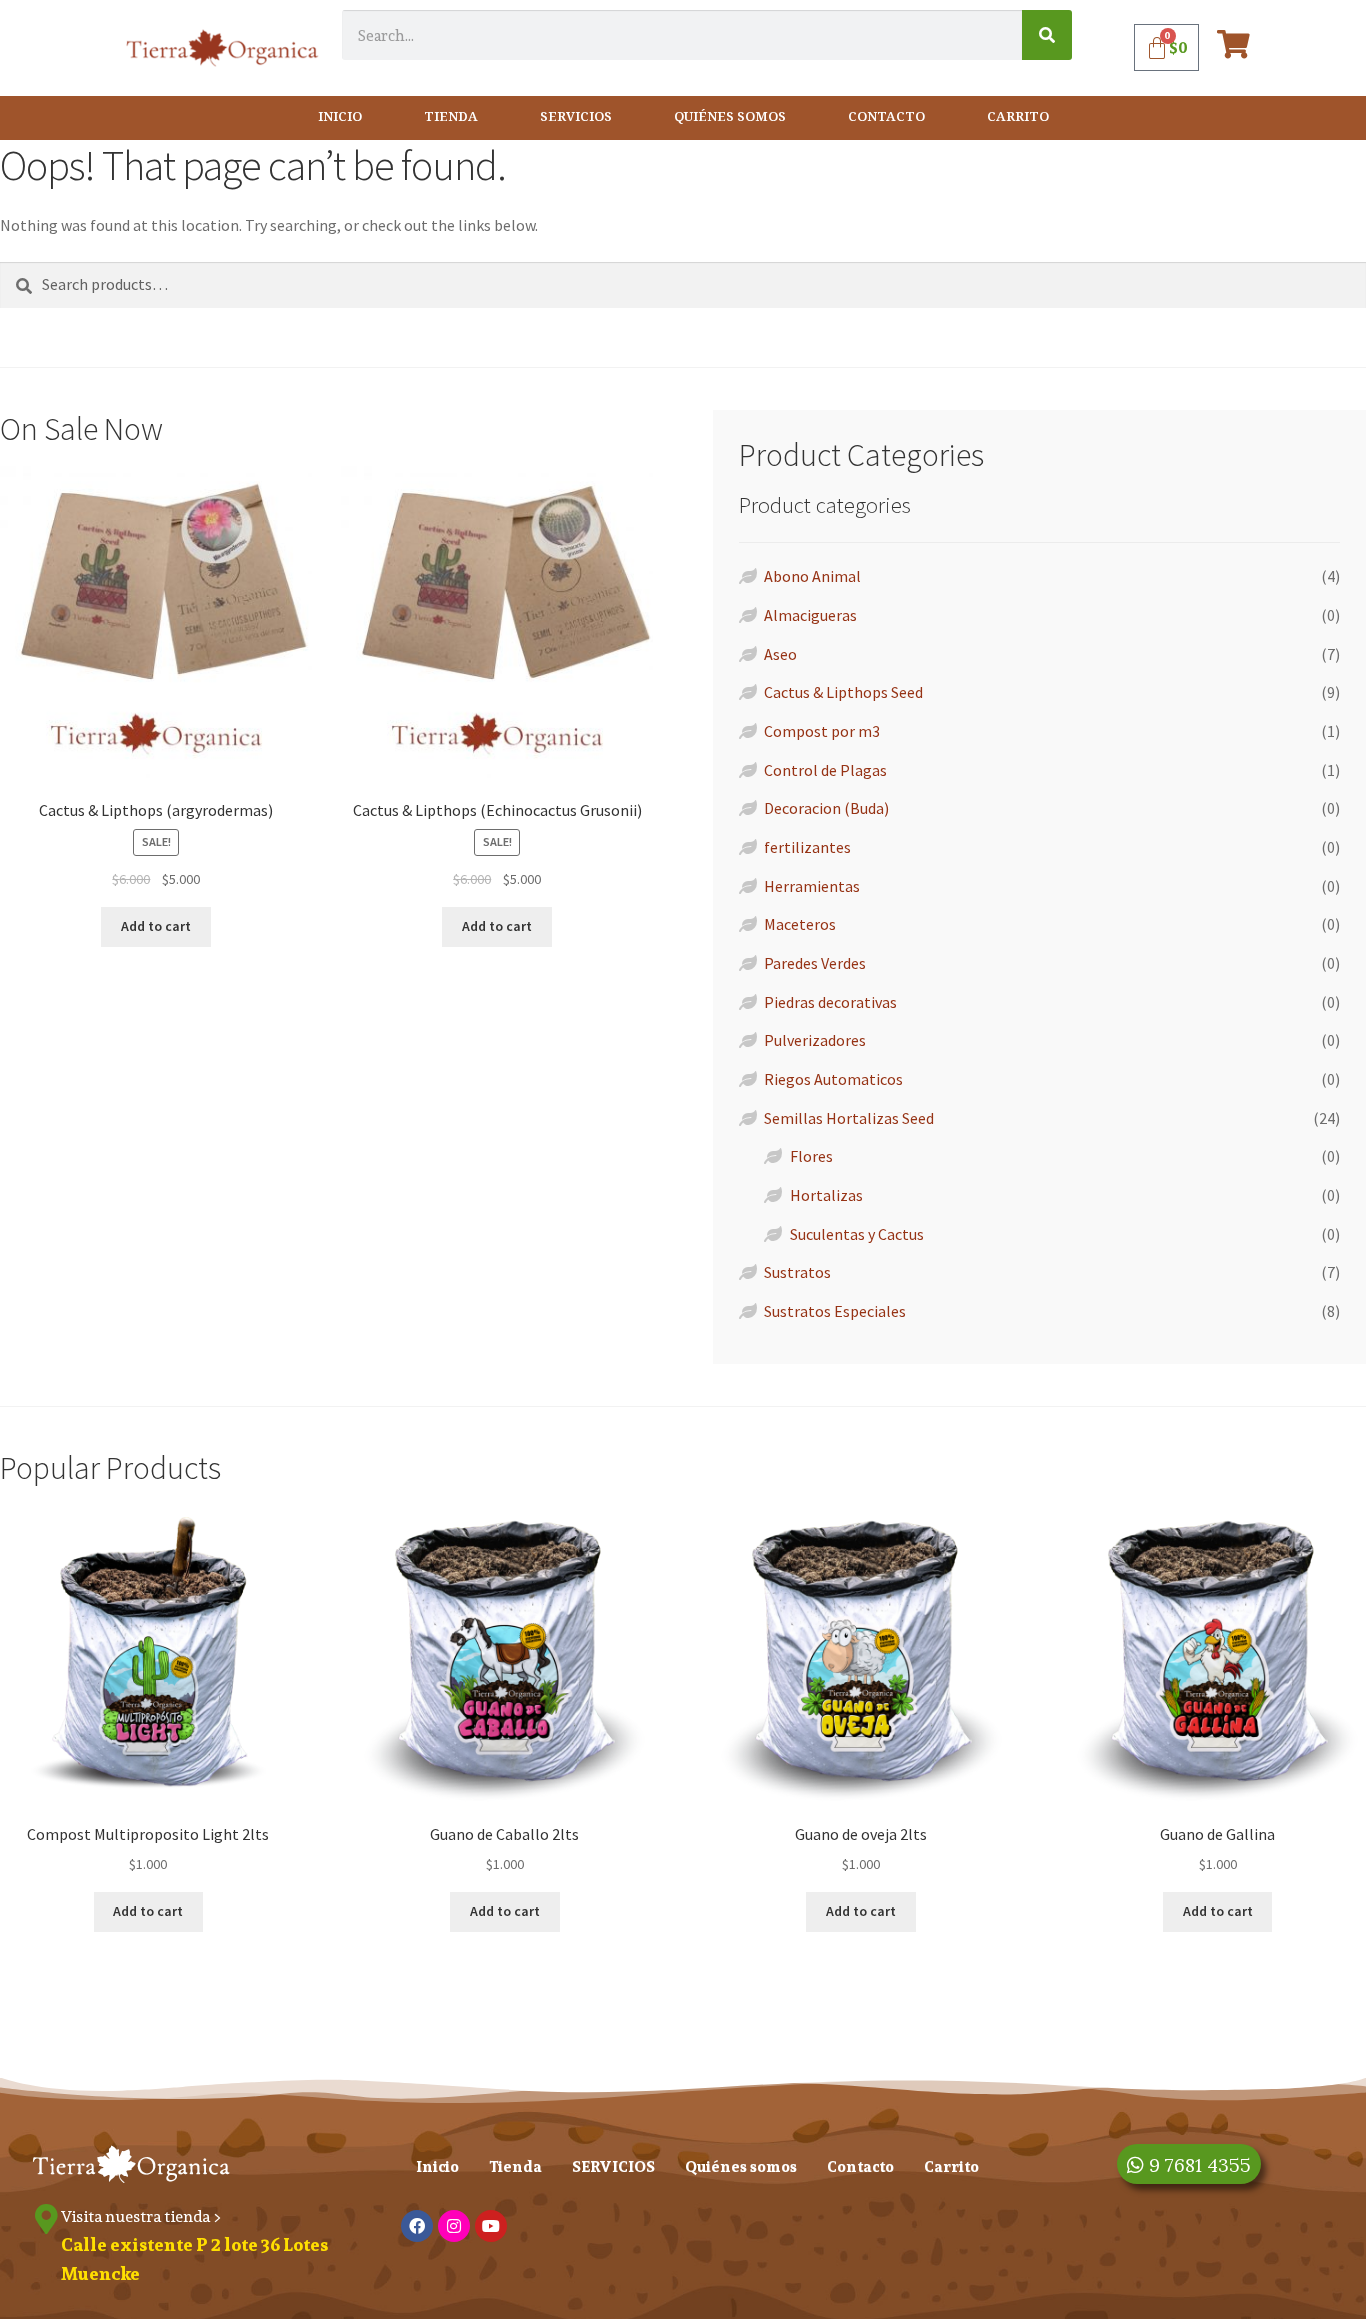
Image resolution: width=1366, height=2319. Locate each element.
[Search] (1047, 35)
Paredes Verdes (815, 963)
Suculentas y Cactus (857, 1234)
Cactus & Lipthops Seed (843, 692)
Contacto (886, 117)
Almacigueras (810, 615)
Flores (811, 1156)
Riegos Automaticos (833, 1079)
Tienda (451, 117)
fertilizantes (807, 847)
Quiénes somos (730, 117)
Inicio (340, 117)
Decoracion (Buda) (826, 808)
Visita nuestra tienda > (141, 2216)
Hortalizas (826, 1195)
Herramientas (812, 886)
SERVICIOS (576, 117)
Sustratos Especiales (835, 1311)
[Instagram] (454, 2226)
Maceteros (800, 924)
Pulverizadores (815, 1040)
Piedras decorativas (830, 1002)
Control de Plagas (825, 770)
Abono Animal (812, 576)
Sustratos (797, 1272)
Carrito (1018, 117)
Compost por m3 (822, 731)
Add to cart (156, 926)
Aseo (780, 654)
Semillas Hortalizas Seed (849, 1118)
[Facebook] (417, 2226)
